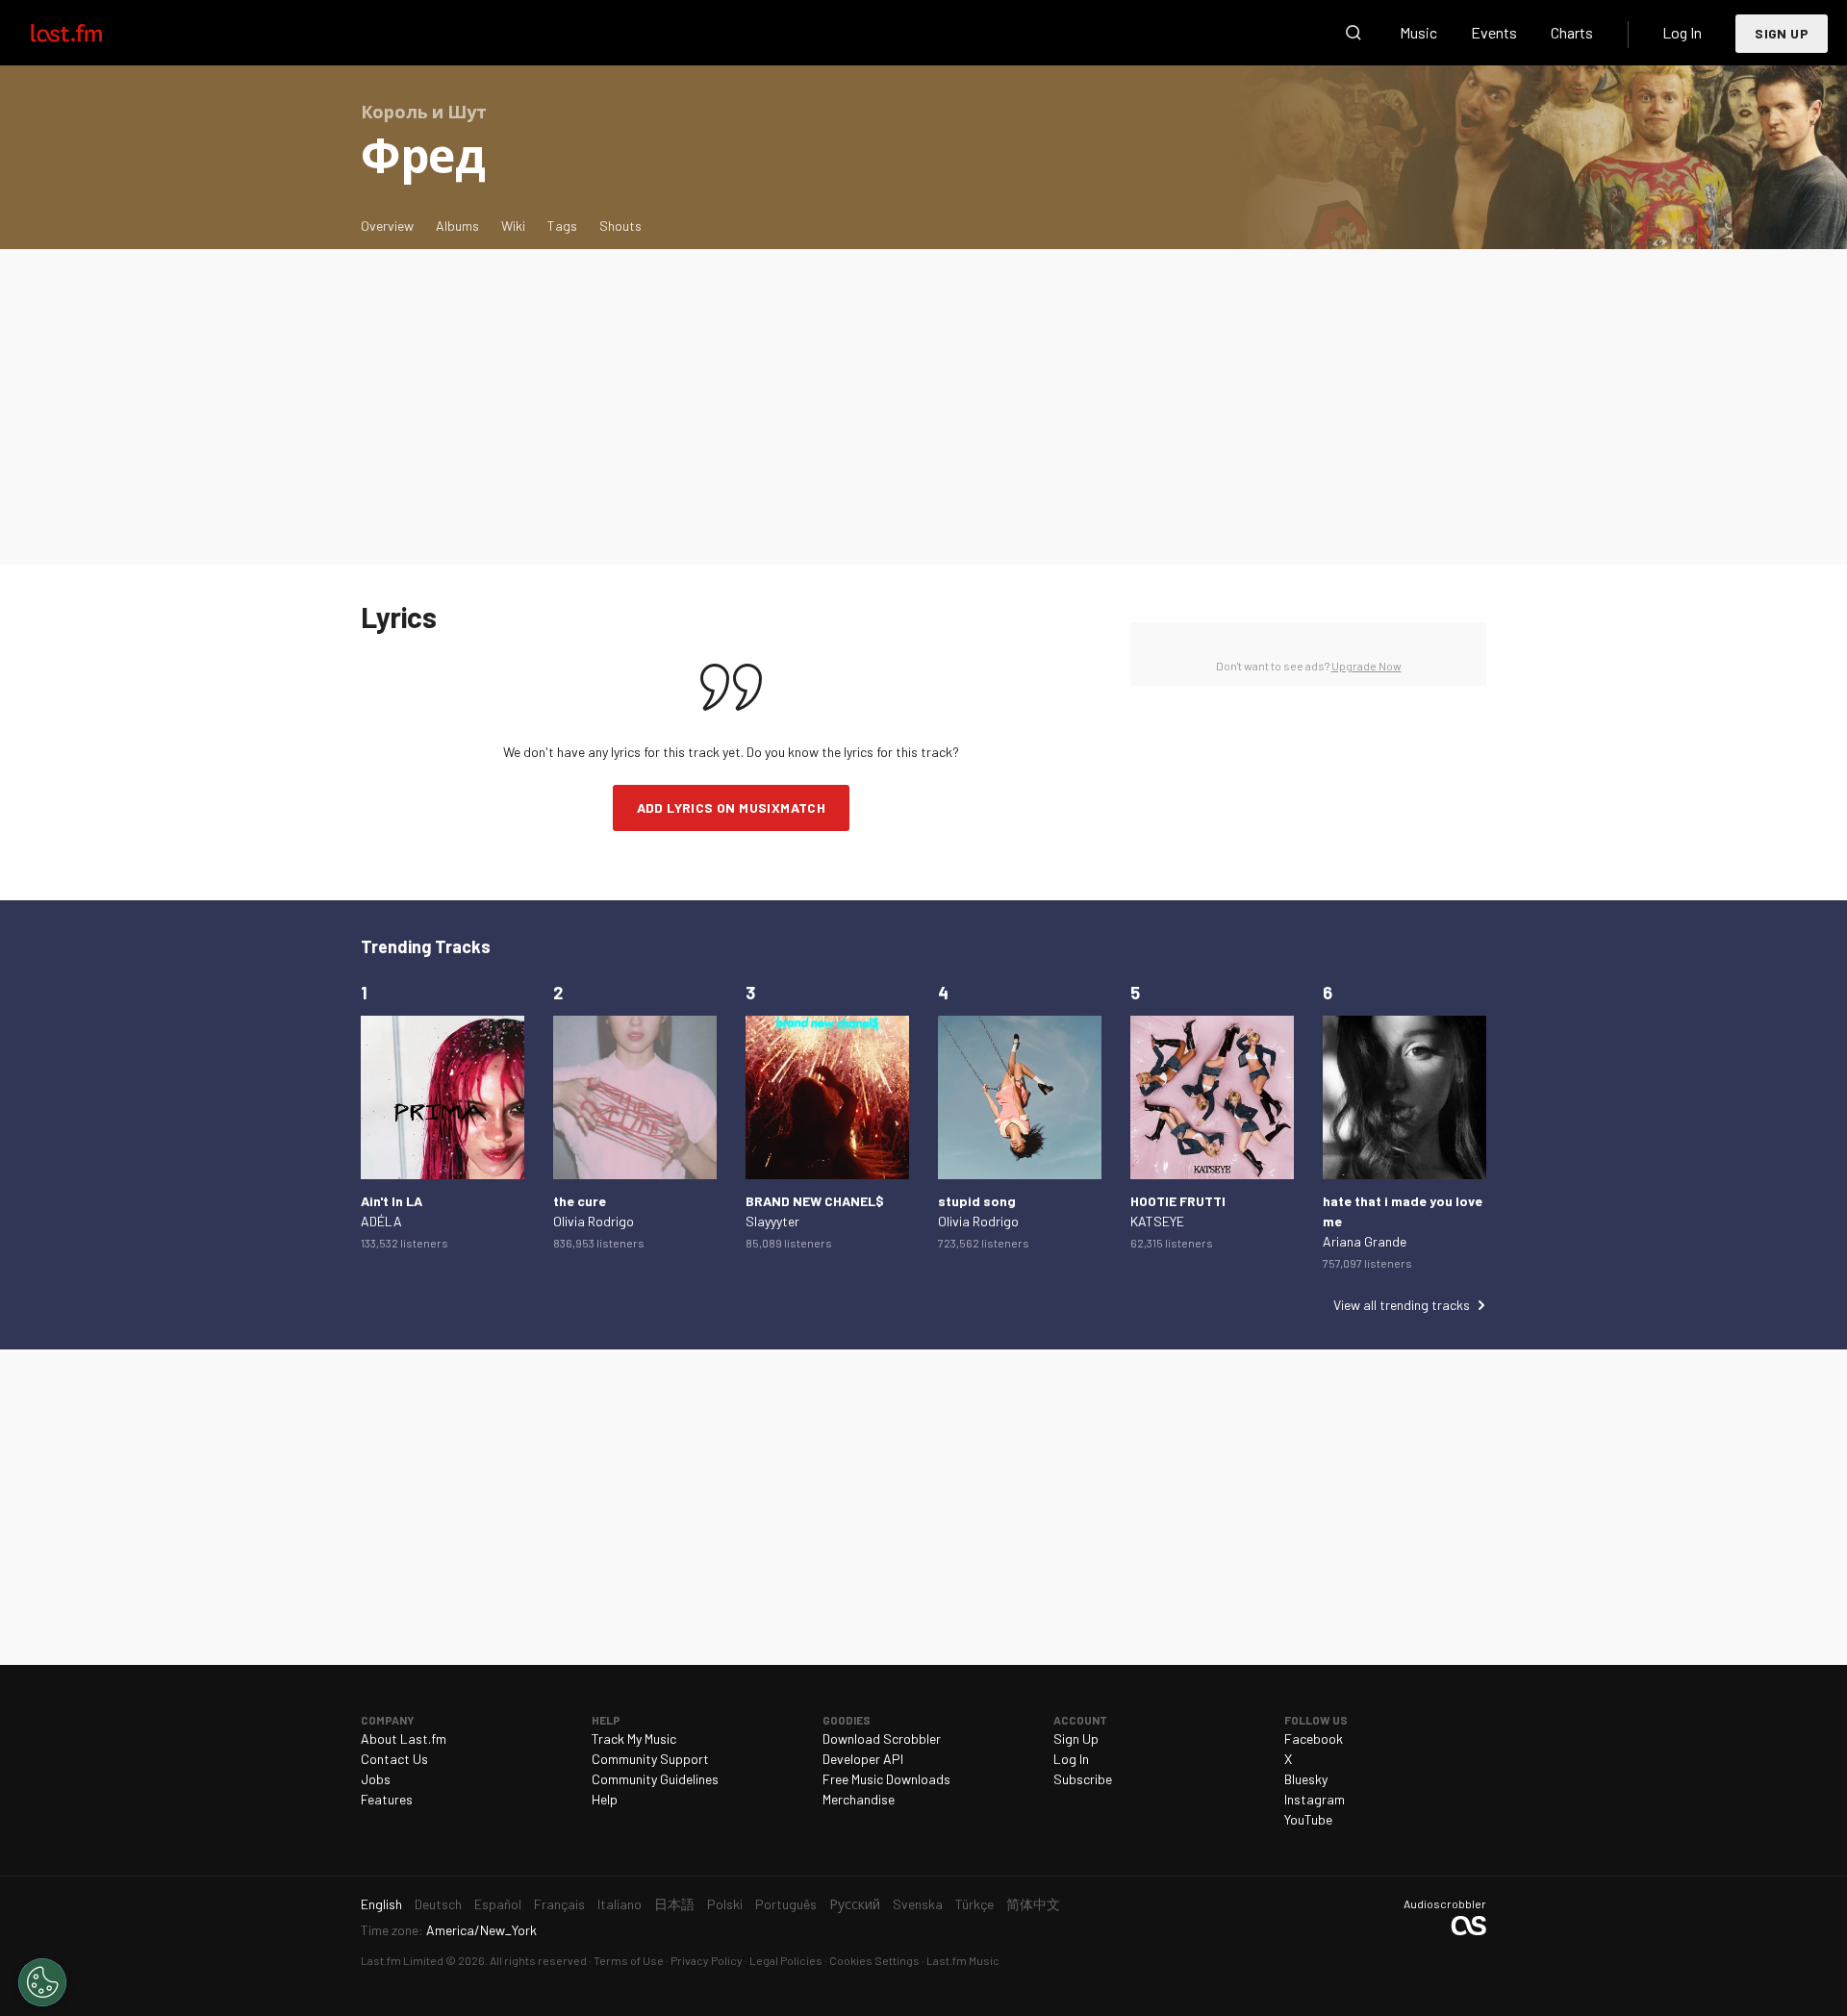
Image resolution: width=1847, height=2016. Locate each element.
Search (1354, 33)
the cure (580, 1201)
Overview (387, 226)
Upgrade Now (1366, 666)
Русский (855, 1904)
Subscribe (1083, 1779)
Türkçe (974, 1904)
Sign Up (1782, 33)
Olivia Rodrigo (594, 1221)
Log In (1682, 32)
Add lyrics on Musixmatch (732, 807)
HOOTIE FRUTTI (1178, 1201)
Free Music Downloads (886, 1779)
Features (387, 1799)
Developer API (863, 1759)
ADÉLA (381, 1221)
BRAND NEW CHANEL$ (815, 1201)
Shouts (620, 226)
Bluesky (1306, 1779)
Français (559, 1904)
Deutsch (438, 1904)
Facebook (1314, 1739)
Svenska (918, 1904)
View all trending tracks (1402, 1305)
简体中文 (1033, 1904)
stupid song (977, 1201)
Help (605, 1799)
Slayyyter (772, 1221)
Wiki (513, 226)
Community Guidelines (655, 1779)
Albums (457, 226)
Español (498, 1904)
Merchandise (859, 1799)
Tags (562, 226)
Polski (725, 1904)
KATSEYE (1157, 1221)
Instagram (1315, 1799)
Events (1494, 32)
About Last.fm (404, 1739)
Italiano (620, 1904)
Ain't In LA (392, 1201)
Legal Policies (786, 1960)
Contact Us (394, 1759)
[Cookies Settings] (42, 1982)
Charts (1572, 32)
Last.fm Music (963, 1960)
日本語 (674, 1904)
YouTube (1308, 1819)
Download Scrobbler (882, 1739)
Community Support (650, 1759)
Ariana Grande (1365, 1241)
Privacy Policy (707, 1960)
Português (786, 1904)
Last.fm (89, 33)
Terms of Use (629, 1960)
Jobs (376, 1779)
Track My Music (634, 1739)
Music (1418, 32)
